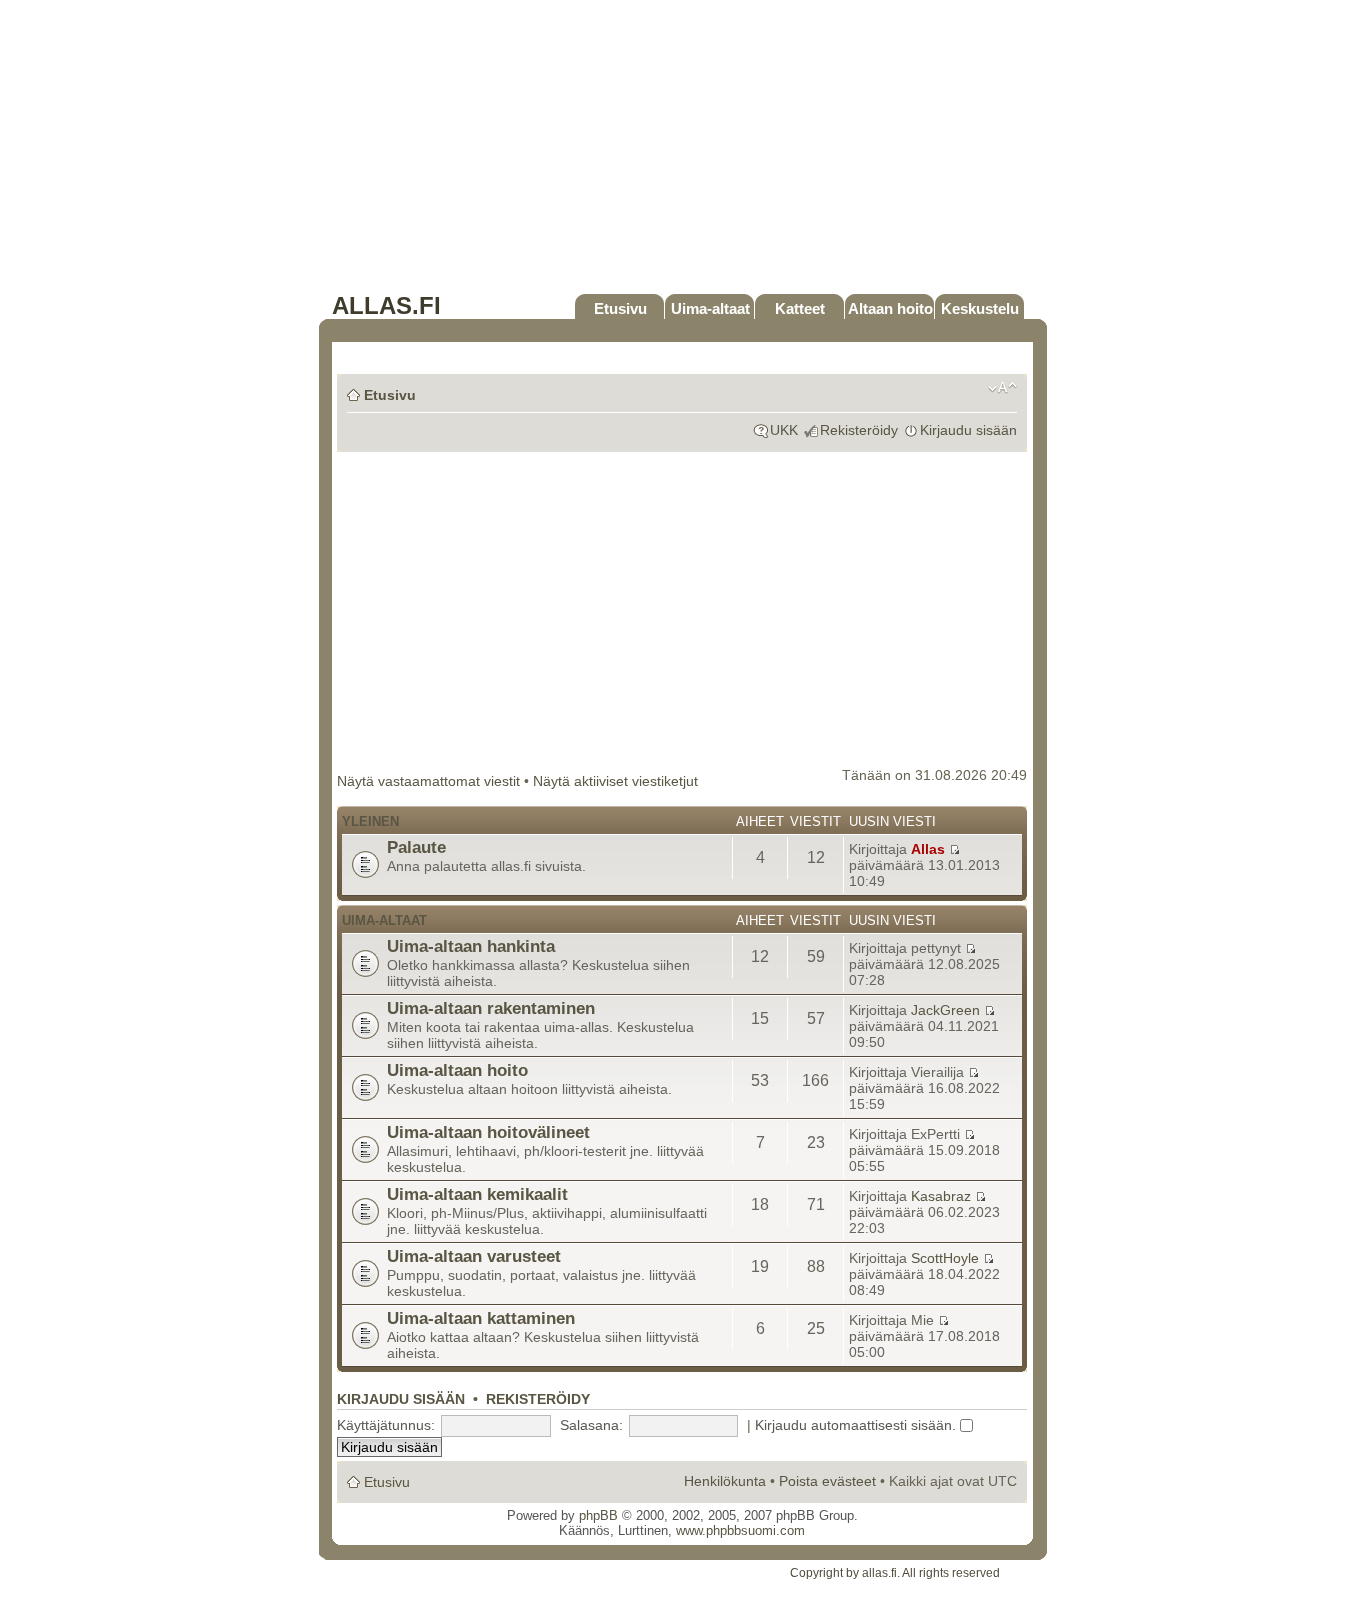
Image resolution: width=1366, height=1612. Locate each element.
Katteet (800, 308)
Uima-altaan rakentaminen (491, 1008)
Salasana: (591, 1425)
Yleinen (370, 821)
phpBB (598, 1515)
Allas (928, 849)
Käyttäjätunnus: (386, 1425)
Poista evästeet (827, 1481)
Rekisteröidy (859, 430)
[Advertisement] (683, 152)
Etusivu (620, 308)
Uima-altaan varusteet (474, 1256)
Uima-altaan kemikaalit (477, 1194)
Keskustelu (980, 308)
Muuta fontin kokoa (1002, 388)
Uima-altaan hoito (457, 1070)
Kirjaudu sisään (968, 430)
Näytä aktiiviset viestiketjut (615, 781)
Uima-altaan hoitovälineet (488, 1132)
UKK (784, 430)
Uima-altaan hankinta (471, 946)
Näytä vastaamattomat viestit (428, 781)
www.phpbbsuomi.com (740, 1530)
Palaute (416, 847)
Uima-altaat (710, 308)
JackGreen (945, 1010)
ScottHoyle (945, 1258)
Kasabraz (941, 1196)
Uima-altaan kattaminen (481, 1318)
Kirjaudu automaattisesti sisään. (857, 1425)
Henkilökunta (725, 1481)
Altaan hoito (890, 308)
